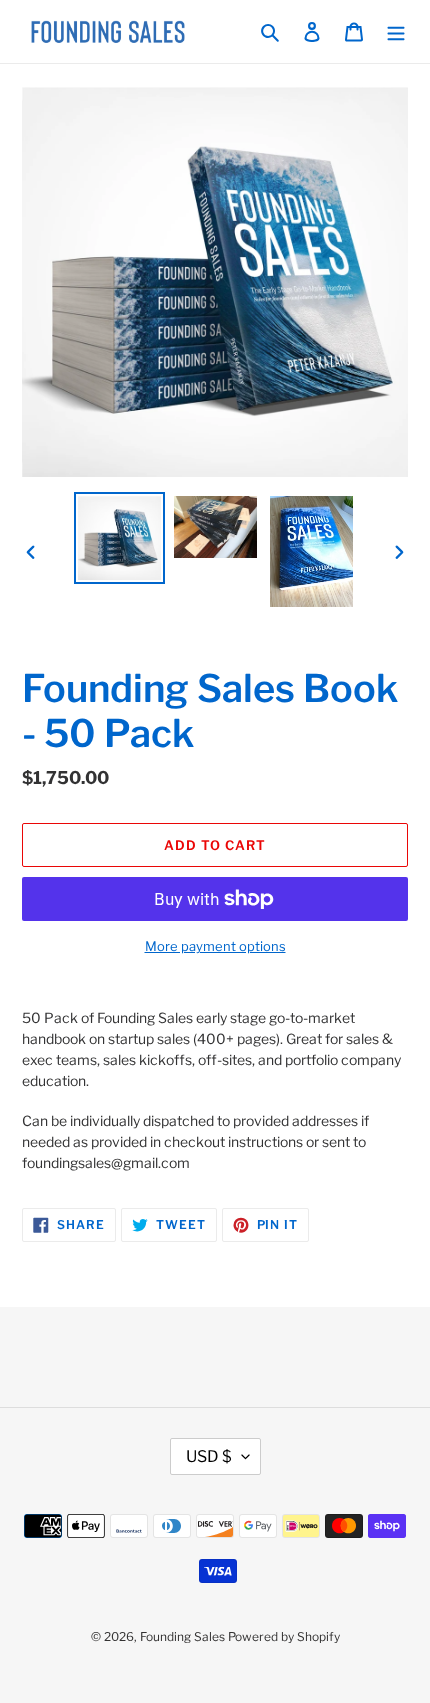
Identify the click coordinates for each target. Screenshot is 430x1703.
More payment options (215, 946)
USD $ (209, 1456)
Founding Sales (182, 1636)
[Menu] (396, 31)
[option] (120, 538)
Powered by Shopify (284, 1636)
